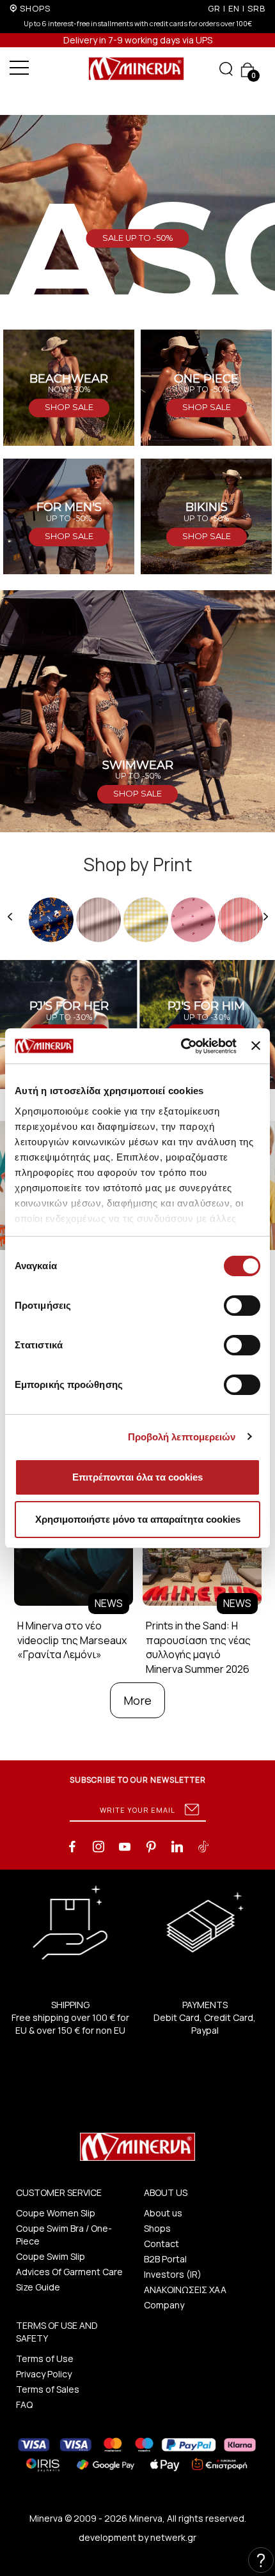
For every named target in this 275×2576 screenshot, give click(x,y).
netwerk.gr (173, 2537)
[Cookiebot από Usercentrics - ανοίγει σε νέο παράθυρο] (181, 1046)
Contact (161, 2244)
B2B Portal (165, 2259)
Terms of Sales (48, 2389)
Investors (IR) (173, 2274)
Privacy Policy (44, 2374)
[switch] (242, 1306)
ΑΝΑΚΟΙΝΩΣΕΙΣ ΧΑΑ (185, 2290)
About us (163, 2213)
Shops (157, 2228)
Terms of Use (45, 2359)
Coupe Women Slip (56, 2213)
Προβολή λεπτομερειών (182, 1437)
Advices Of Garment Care (69, 2272)
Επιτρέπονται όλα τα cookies (137, 1477)
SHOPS (35, 8)
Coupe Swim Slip (51, 2256)
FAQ (24, 2405)
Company (164, 2305)
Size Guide (38, 2287)
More (137, 1700)
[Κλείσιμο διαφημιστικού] (256, 1046)
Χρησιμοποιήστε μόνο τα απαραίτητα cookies (138, 1519)
